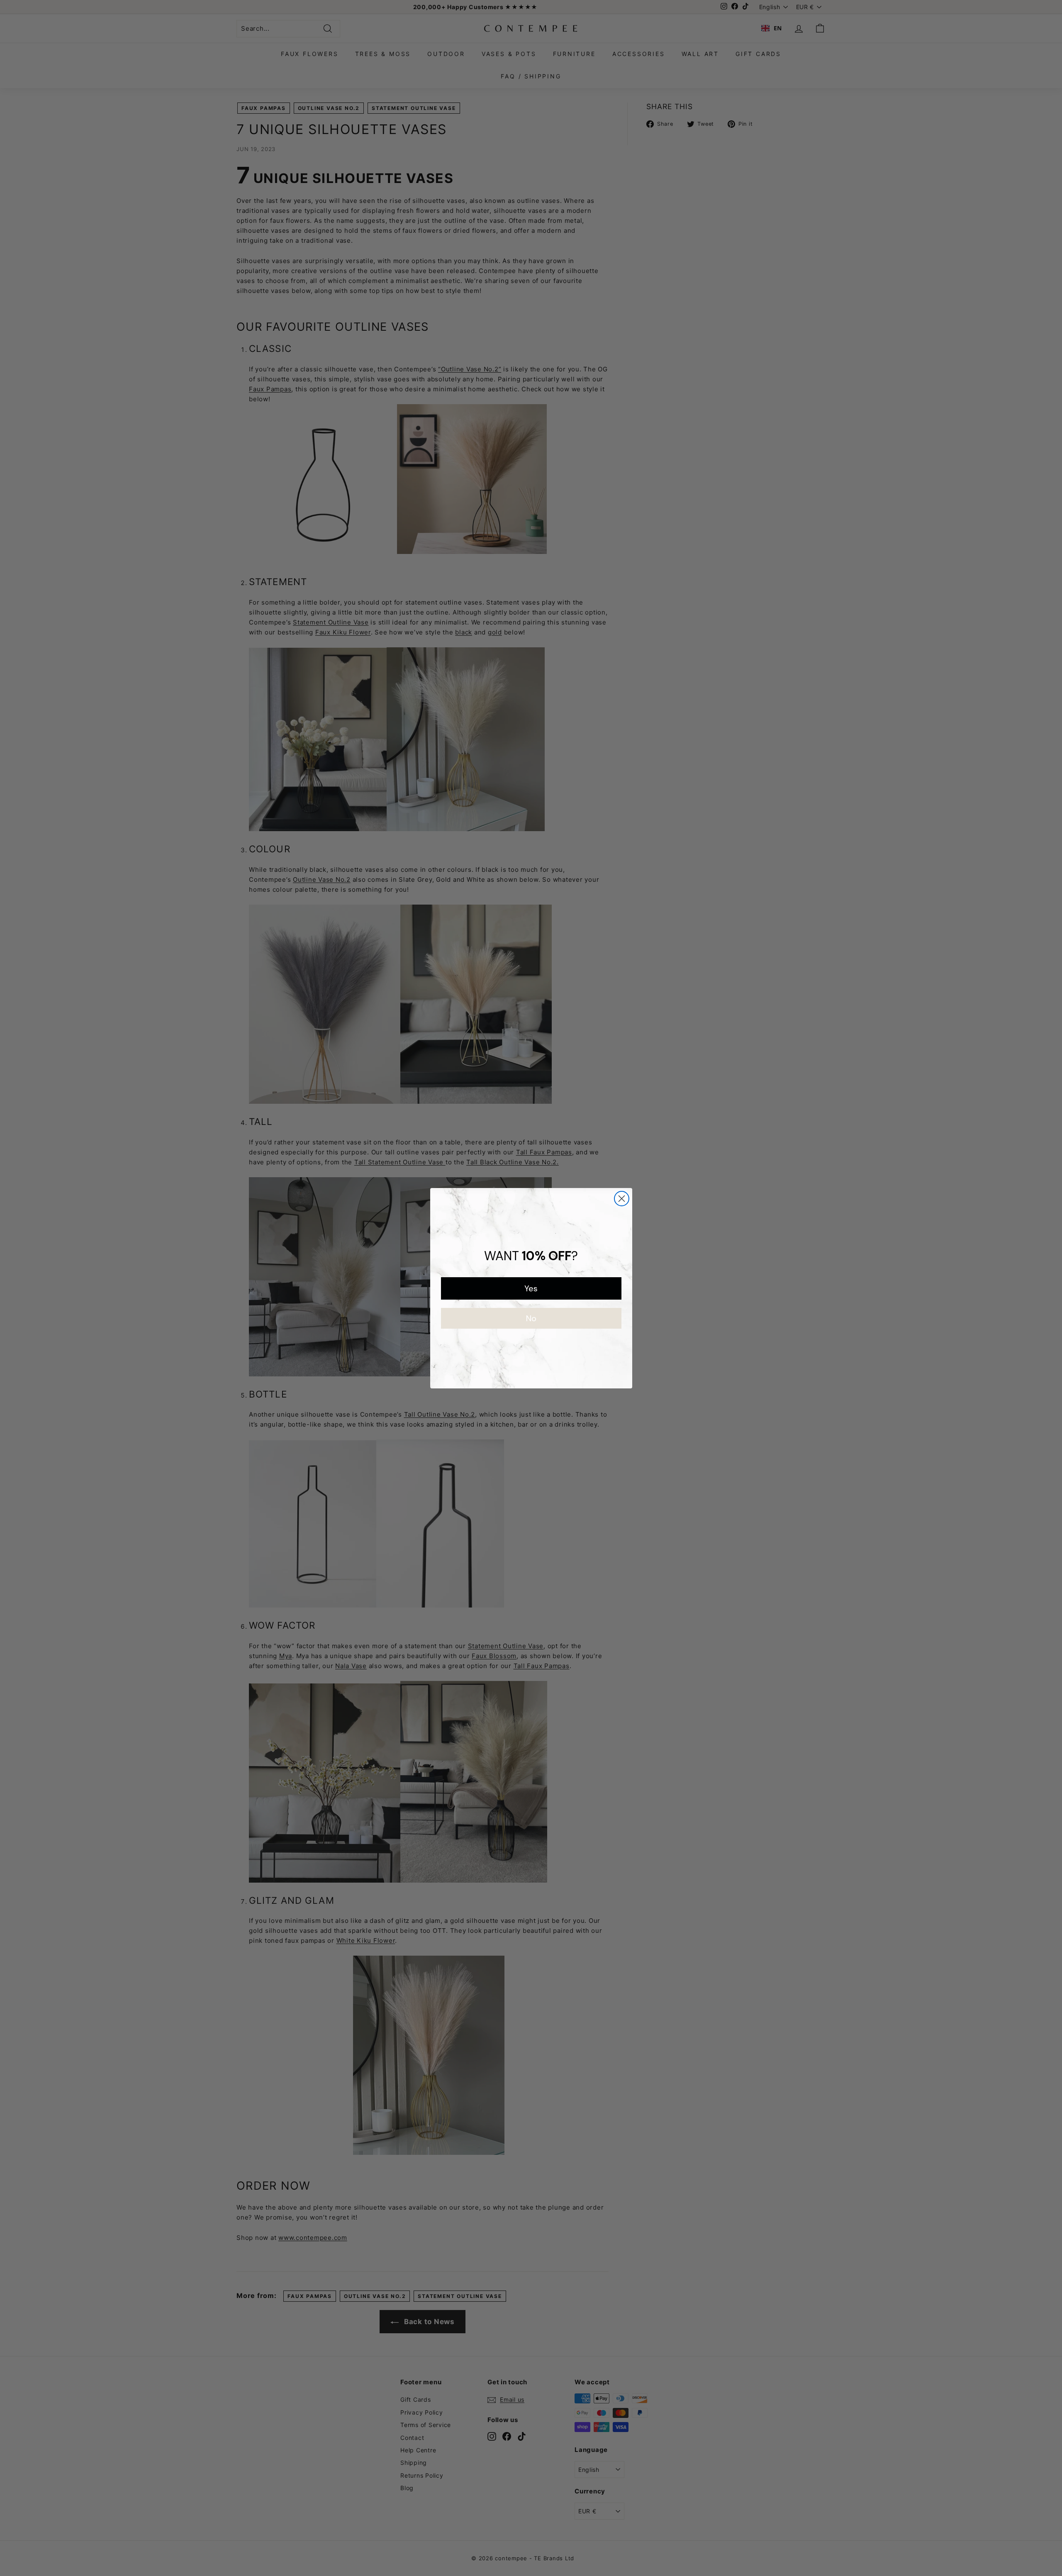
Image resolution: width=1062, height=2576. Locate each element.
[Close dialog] (622, 1199)
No (531, 1318)
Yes (531, 1288)
